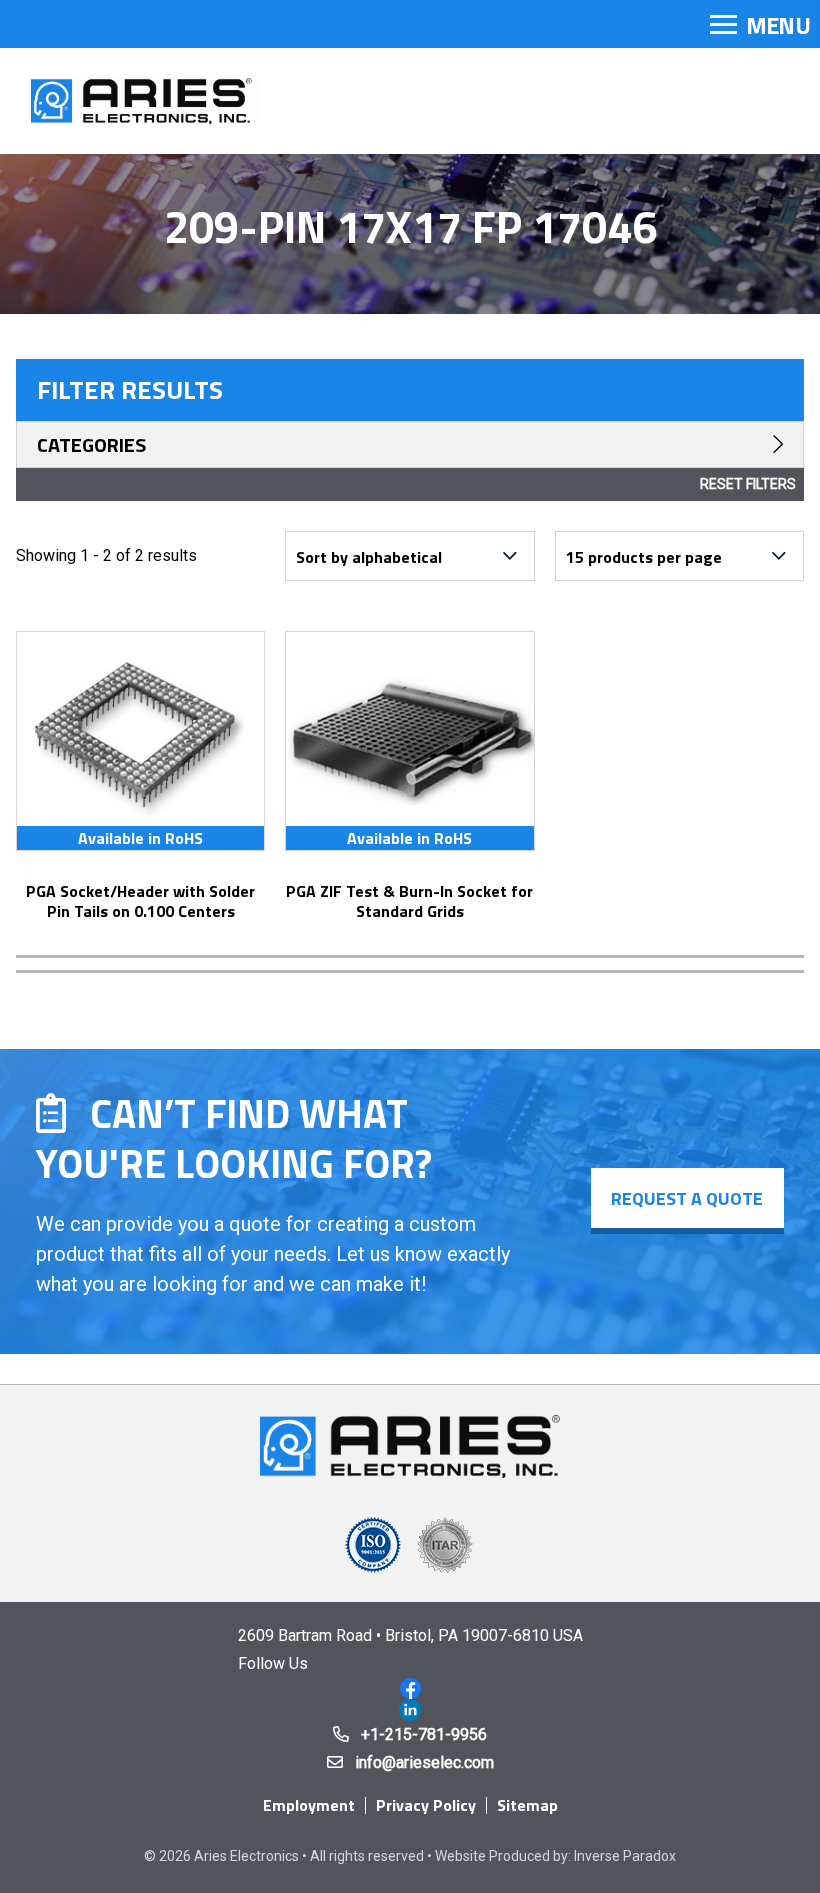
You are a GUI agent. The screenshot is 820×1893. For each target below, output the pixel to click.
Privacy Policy (426, 1805)
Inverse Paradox (625, 1856)
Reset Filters (748, 484)
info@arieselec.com (424, 1762)
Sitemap (527, 1805)
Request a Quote (687, 1198)
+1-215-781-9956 (424, 1734)
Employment (309, 1805)
